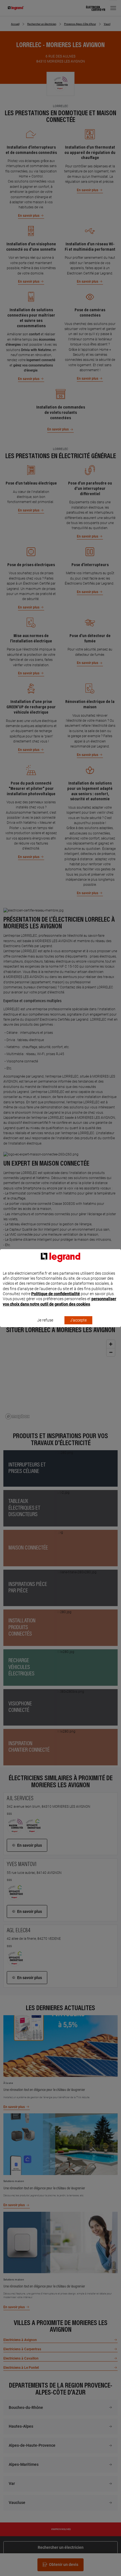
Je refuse (45, 1320)
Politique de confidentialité (56, 1294)
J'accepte (78, 1320)
